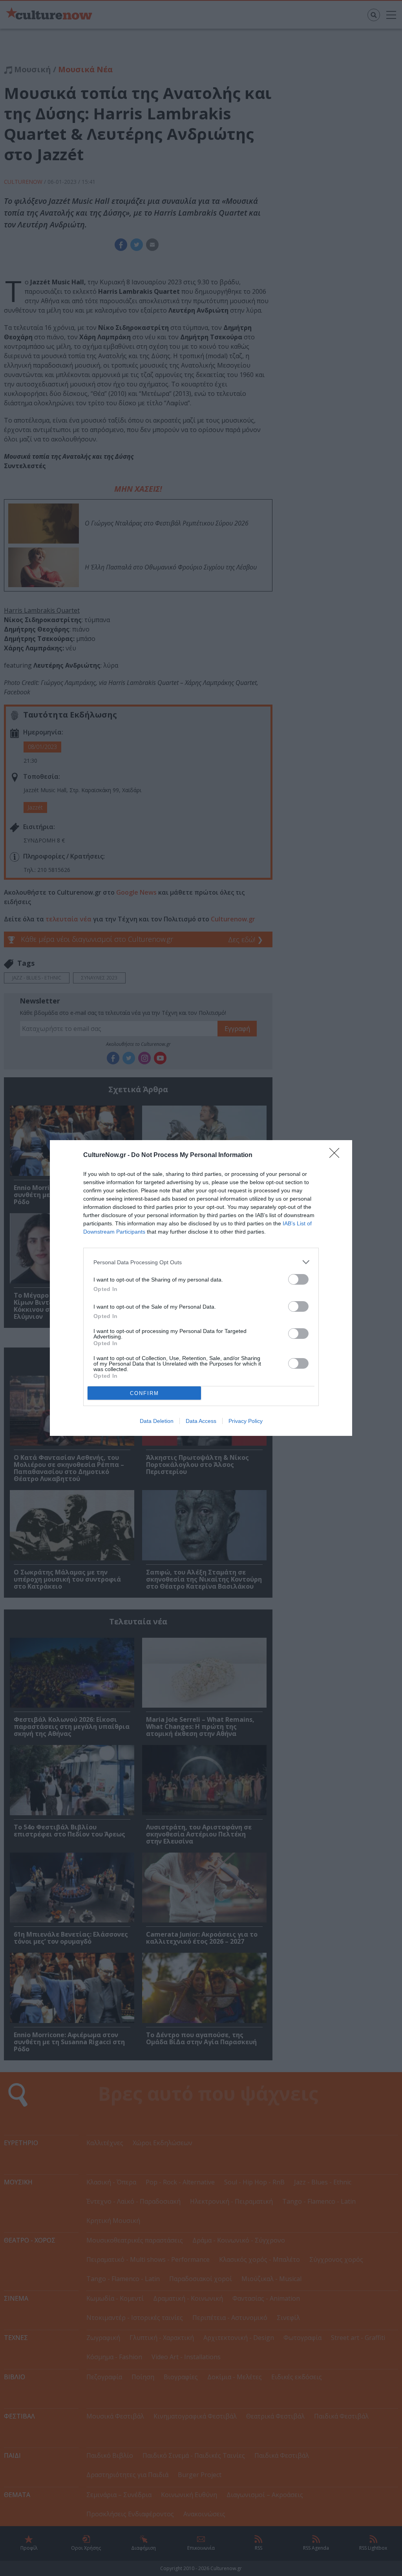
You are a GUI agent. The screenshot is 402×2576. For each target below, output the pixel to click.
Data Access (201, 1421)
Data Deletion (157, 1421)
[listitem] (201, 1262)
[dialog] (201, 1288)
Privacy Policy (246, 1421)
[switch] (298, 1279)
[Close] (337, 1155)
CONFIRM (144, 1393)
